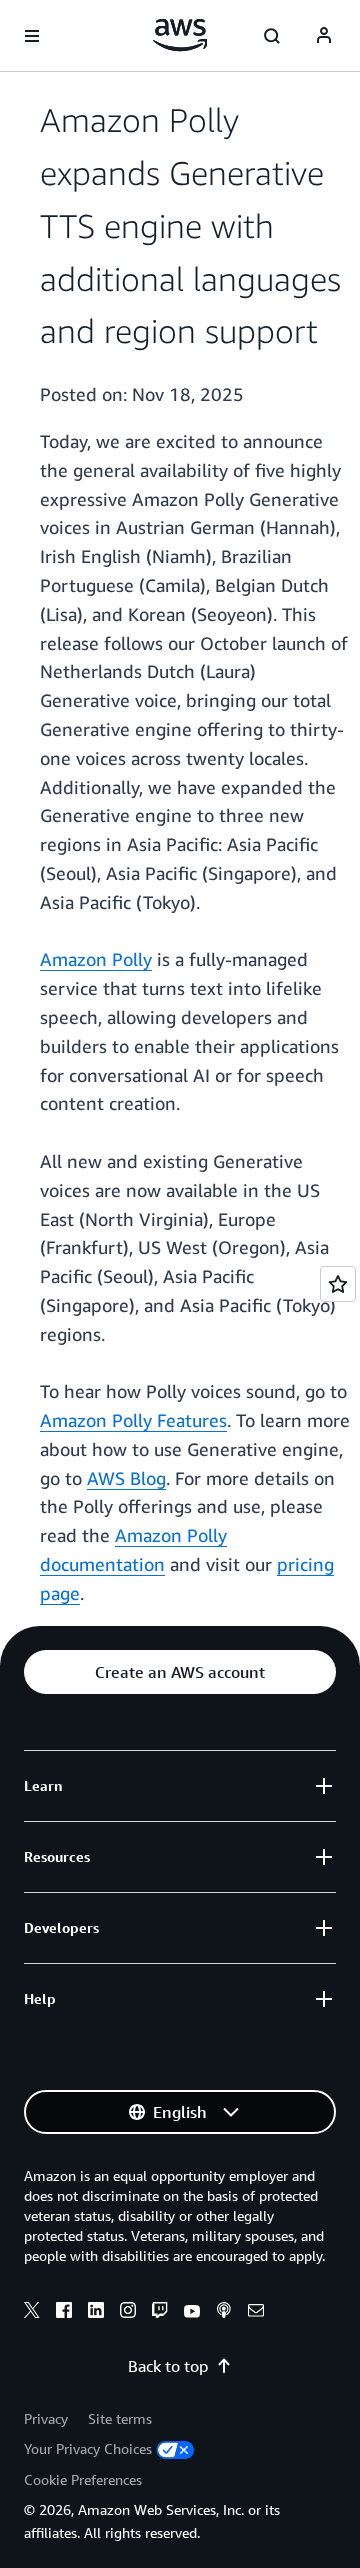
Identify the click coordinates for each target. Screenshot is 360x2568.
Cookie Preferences (83, 2479)
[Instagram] (128, 2313)
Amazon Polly (96, 959)
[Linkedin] (96, 2313)
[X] (32, 2313)
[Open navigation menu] (32, 36)
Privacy (46, 2418)
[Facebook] (64, 2313)
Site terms (120, 2418)
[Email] (256, 2313)
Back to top (168, 2366)
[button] (180, 1672)
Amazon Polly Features (133, 1420)
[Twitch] (160, 2313)
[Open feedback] (338, 1284)
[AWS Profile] (324, 36)
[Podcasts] (224, 2313)
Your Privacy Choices (88, 2448)
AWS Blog (126, 1478)
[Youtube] (192, 2313)
